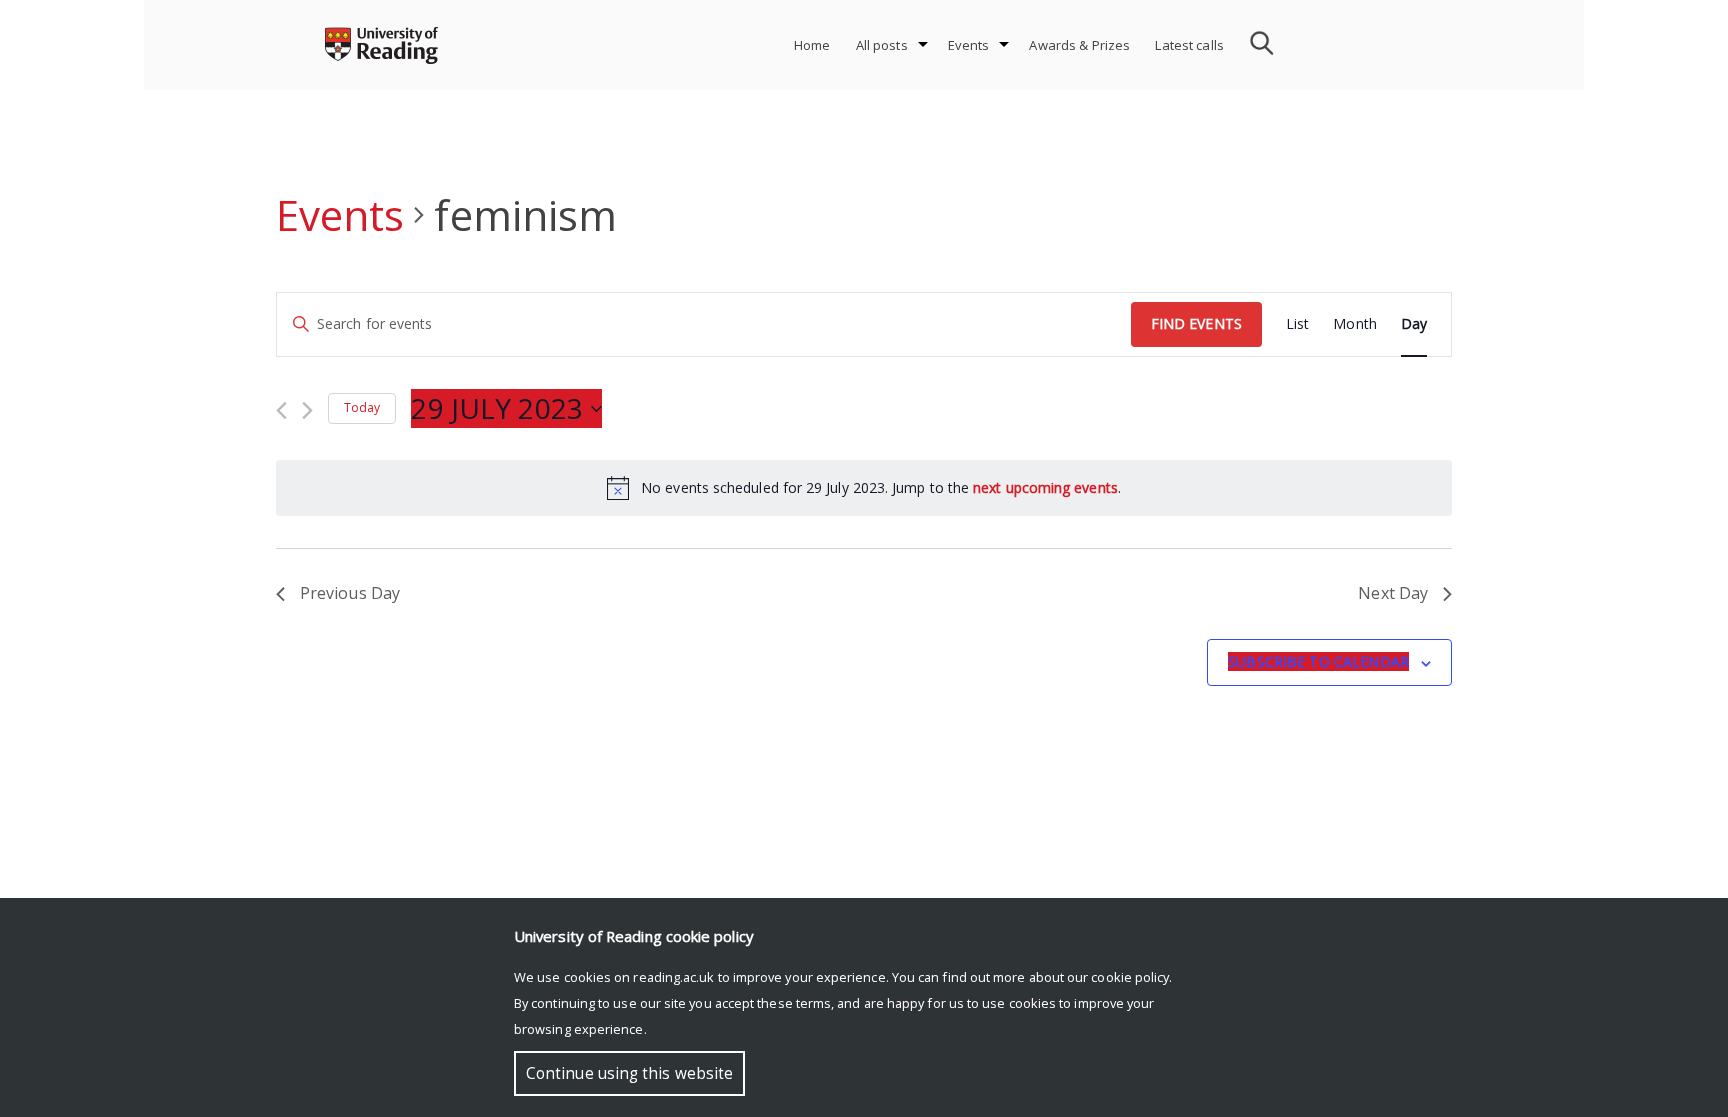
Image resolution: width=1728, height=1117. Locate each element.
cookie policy (1130, 977)
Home (812, 45)
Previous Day (350, 593)
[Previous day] (281, 410)
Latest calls (1189, 45)
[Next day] (307, 410)
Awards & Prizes (1079, 45)
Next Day (1393, 593)
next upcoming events (1045, 487)
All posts (882, 45)
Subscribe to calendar (1318, 661)
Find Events (1196, 323)
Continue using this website (629, 1073)
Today (362, 407)
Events (969, 45)
